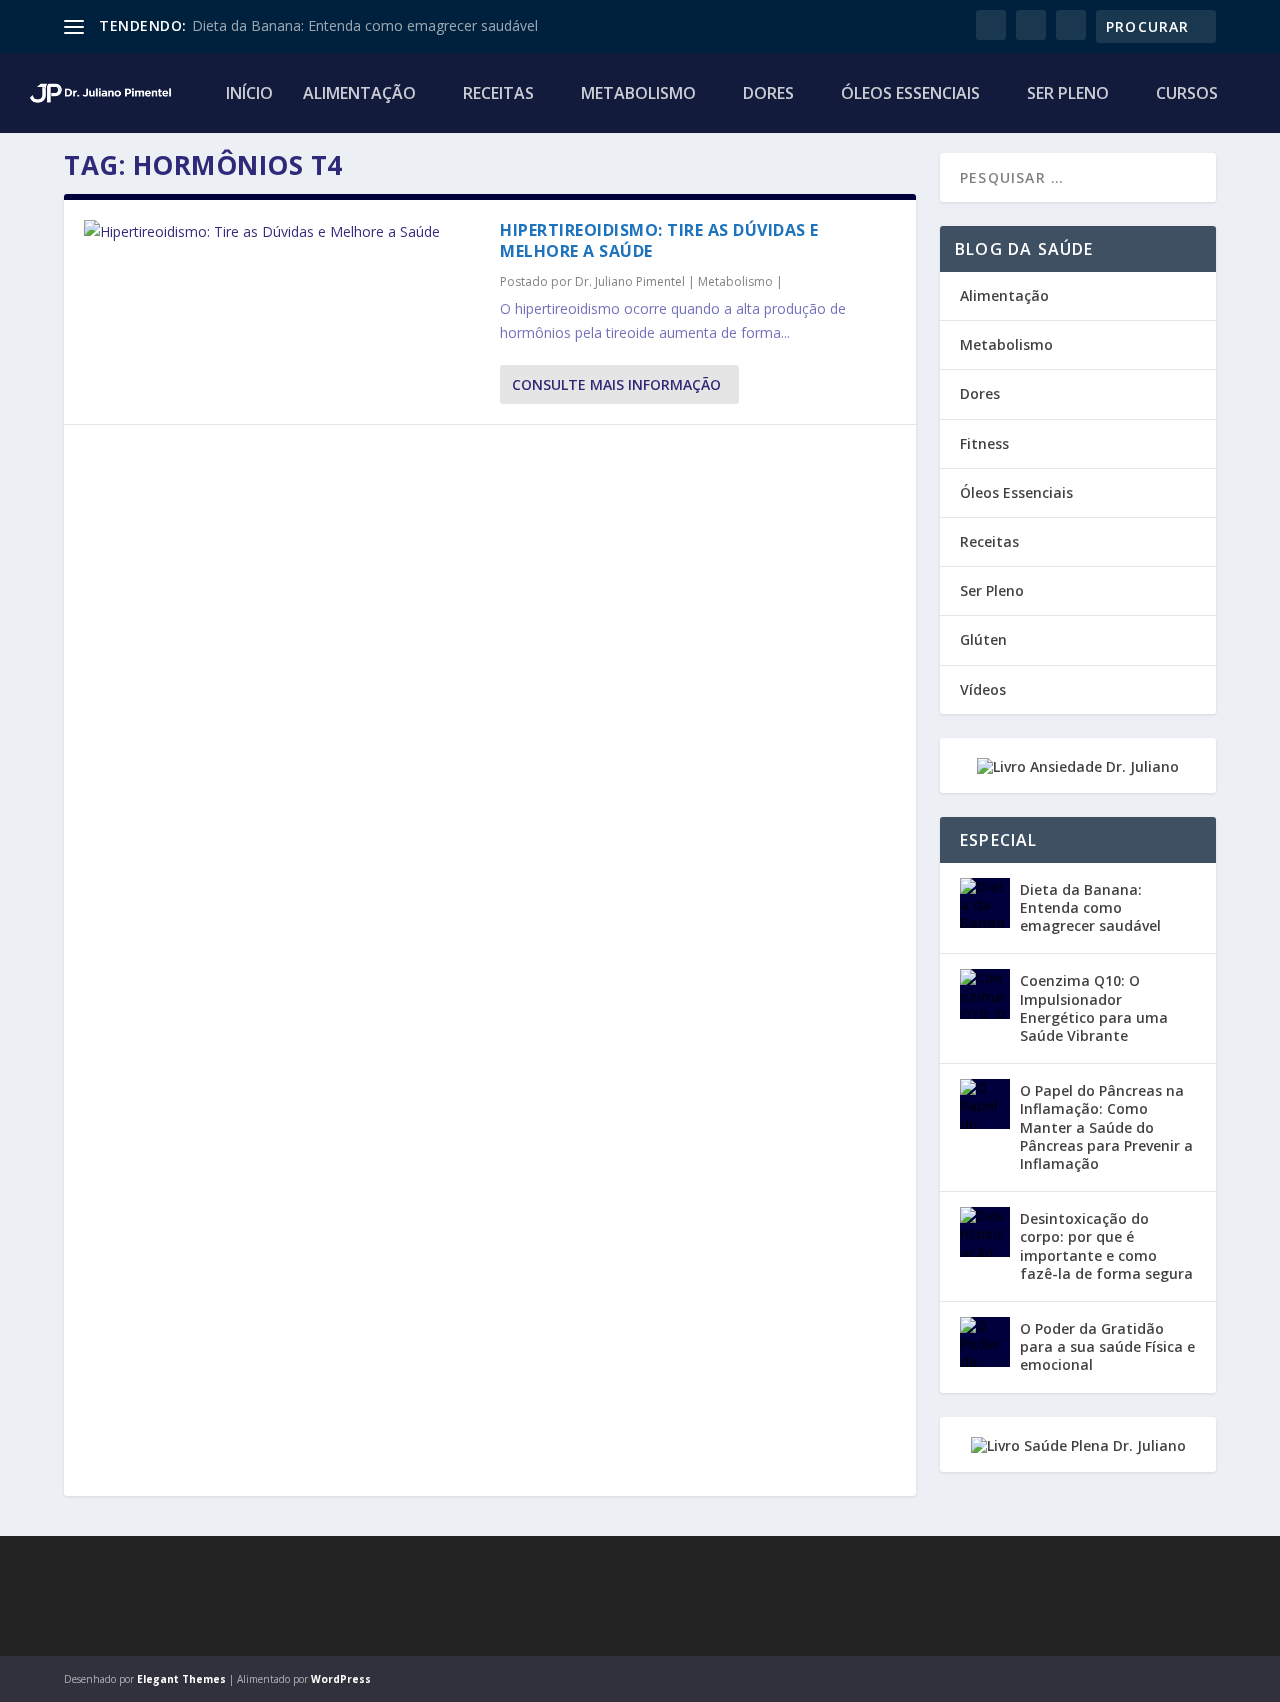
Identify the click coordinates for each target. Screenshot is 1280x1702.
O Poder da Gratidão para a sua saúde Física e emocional (1107, 1346)
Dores (768, 94)
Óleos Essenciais (910, 94)
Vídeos (983, 689)
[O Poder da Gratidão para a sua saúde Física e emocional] (985, 1342)
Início (249, 94)
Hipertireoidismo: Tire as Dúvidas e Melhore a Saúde (659, 240)
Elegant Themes (181, 1679)
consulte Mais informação (616, 384)
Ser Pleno (1068, 94)
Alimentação (359, 94)
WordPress (341, 1679)
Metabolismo (638, 94)
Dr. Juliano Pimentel (630, 281)
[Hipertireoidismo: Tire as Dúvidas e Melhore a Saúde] (282, 232)
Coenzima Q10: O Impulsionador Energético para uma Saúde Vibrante (1094, 1008)
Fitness (984, 443)
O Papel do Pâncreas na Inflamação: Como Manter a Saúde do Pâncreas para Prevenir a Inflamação (1106, 1127)
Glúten (983, 639)
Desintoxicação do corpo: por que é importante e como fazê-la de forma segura (1106, 1246)
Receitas (498, 94)
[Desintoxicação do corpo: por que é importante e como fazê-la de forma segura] (985, 1232)
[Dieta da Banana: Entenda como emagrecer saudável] (985, 903)
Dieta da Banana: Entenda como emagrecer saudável (365, 25)
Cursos (1187, 94)
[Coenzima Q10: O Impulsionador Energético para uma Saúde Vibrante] (985, 994)
